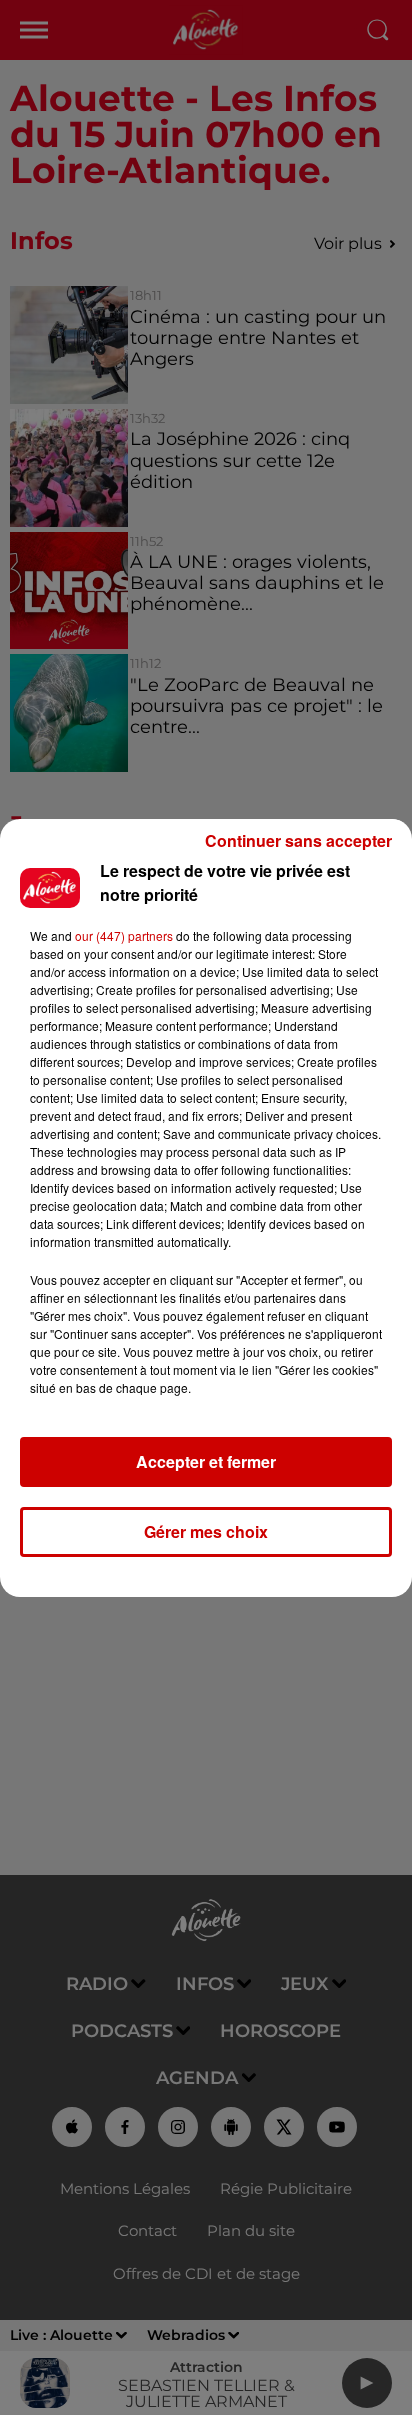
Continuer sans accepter (298, 840)
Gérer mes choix (206, 1531)
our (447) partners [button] (124, 935)
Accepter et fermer (206, 1461)
